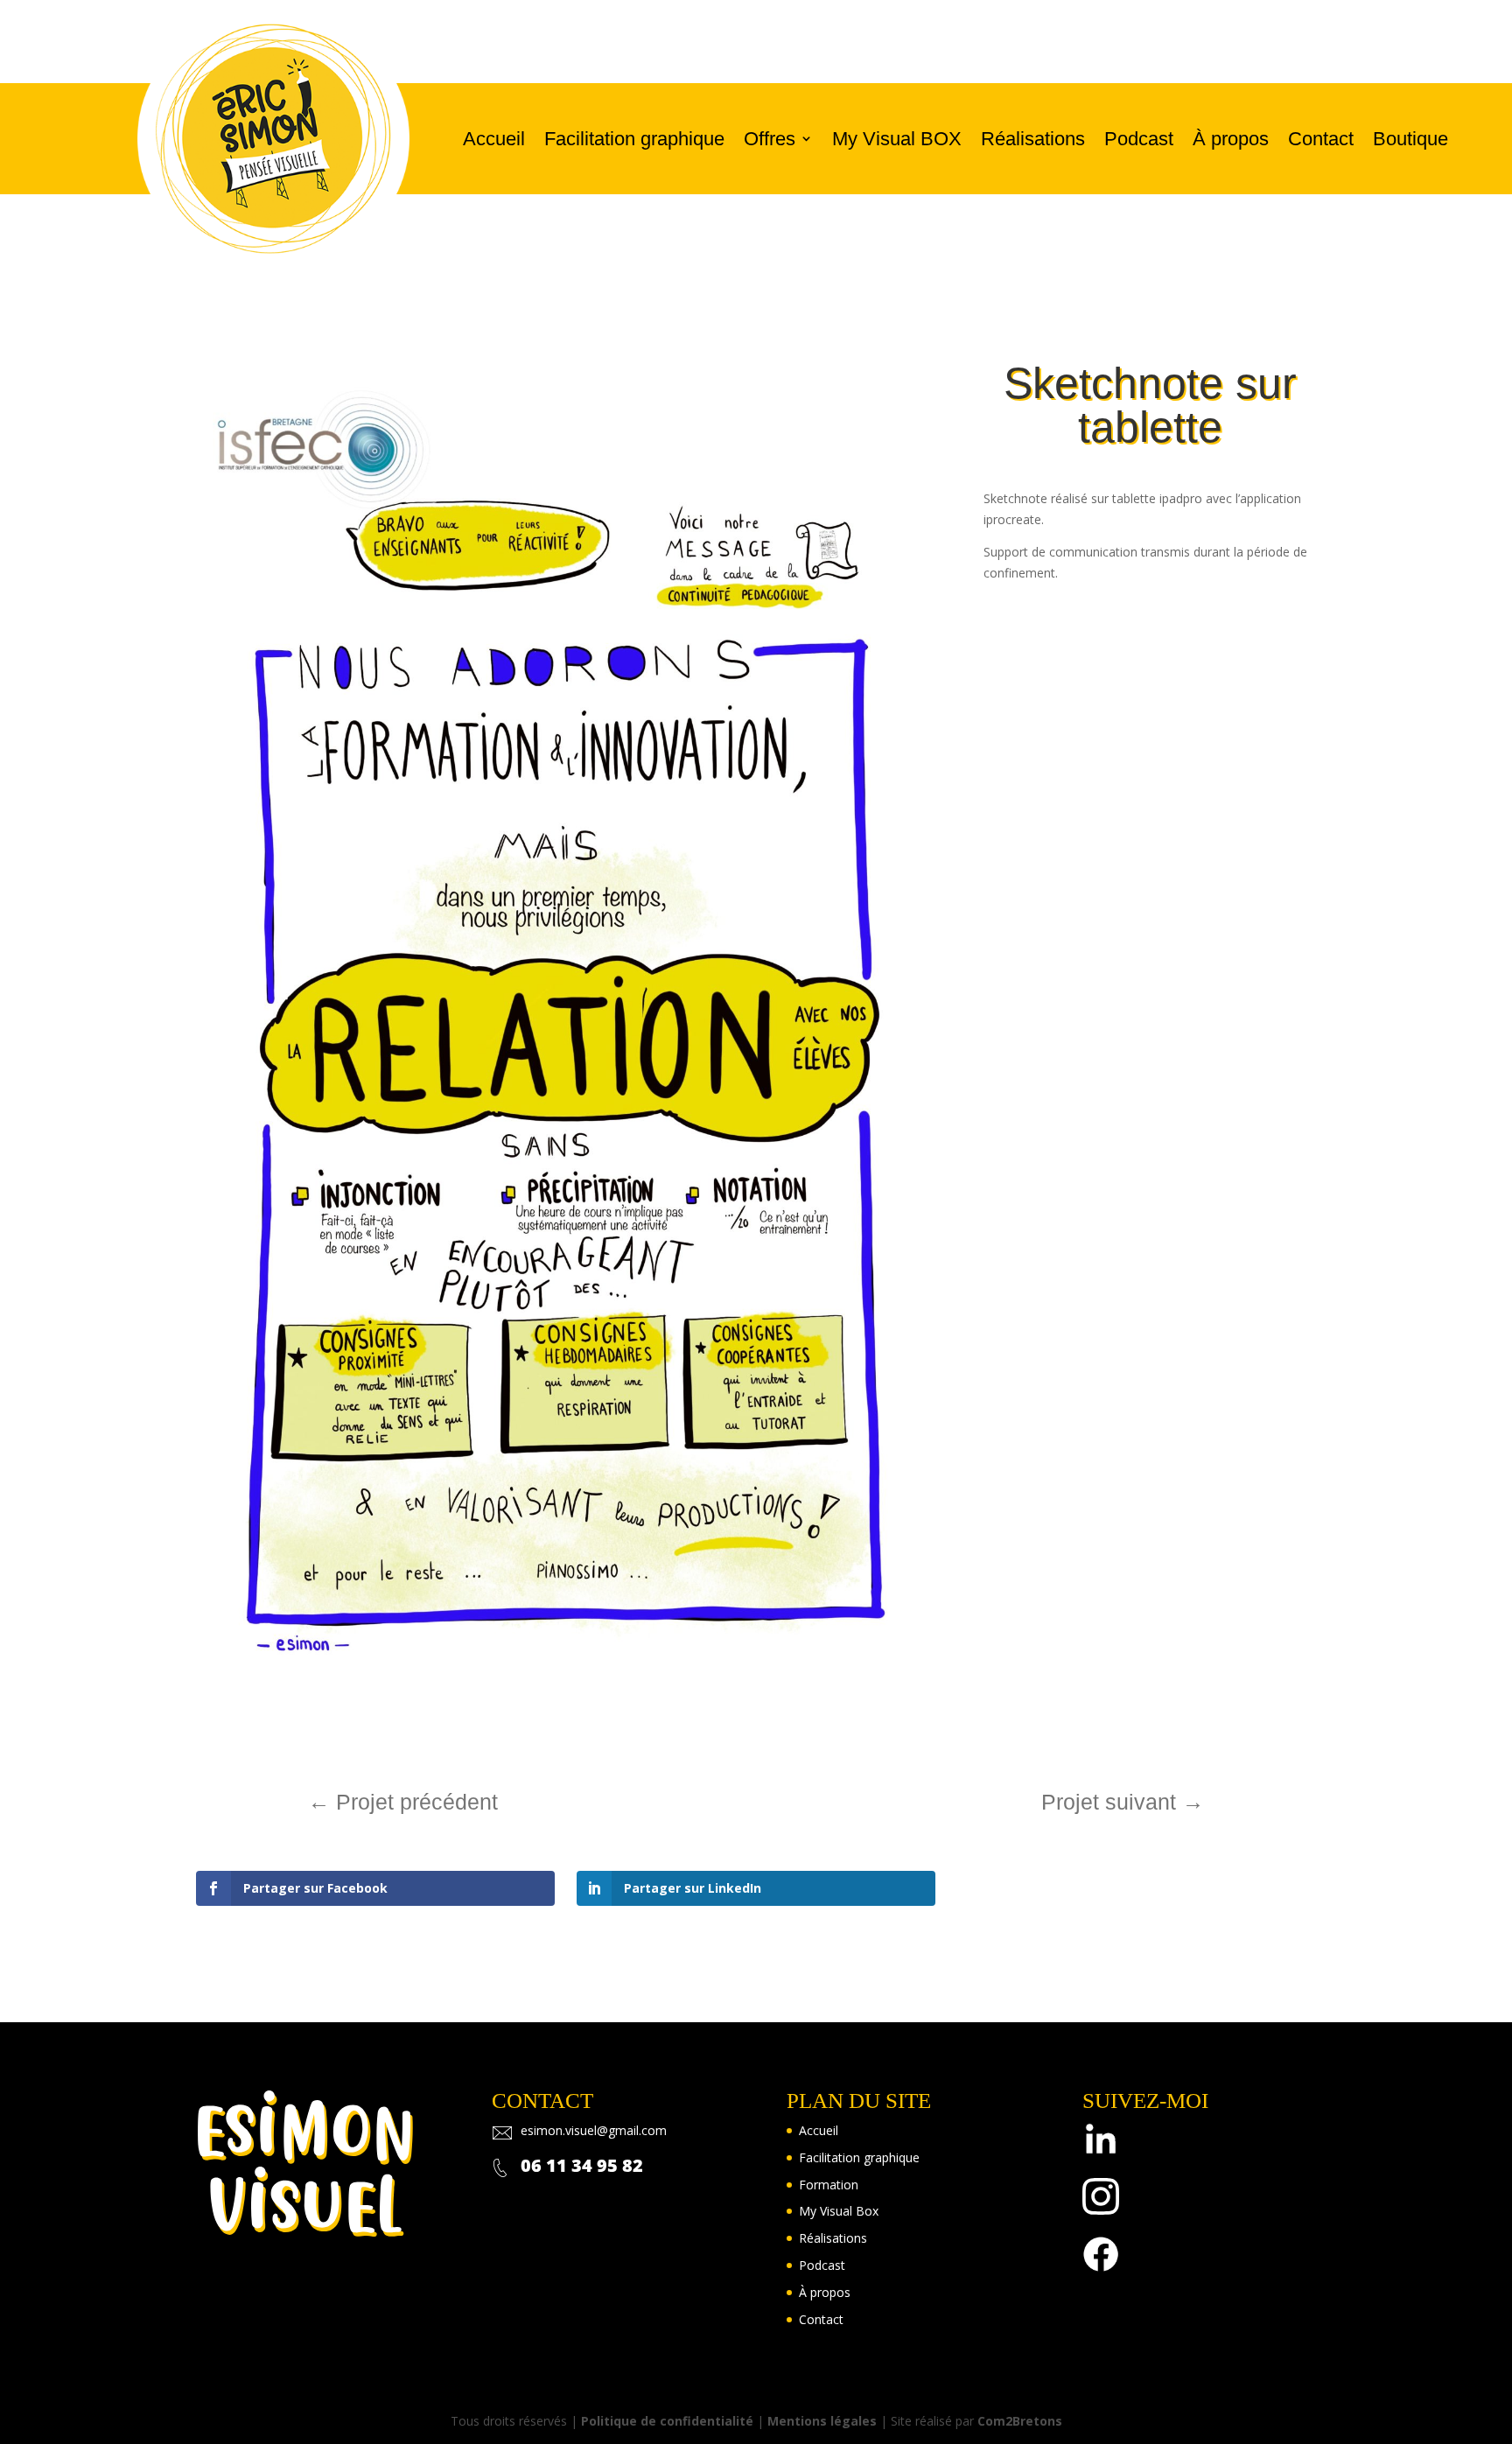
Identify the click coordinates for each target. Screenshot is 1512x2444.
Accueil (494, 139)
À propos (1231, 139)
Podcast (1139, 139)
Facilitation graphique (634, 139)
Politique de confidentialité (667, 2421)
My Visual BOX (897, 139)
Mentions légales (822, 2421)
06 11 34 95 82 (582, 2165)
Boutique (1410, 139)
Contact (1321, 139)
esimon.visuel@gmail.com (594, 2130)
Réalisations (1033, 139)
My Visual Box (839, 2211)
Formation (829, 2185)
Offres (770, 139)
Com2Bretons (1020, 2421)
